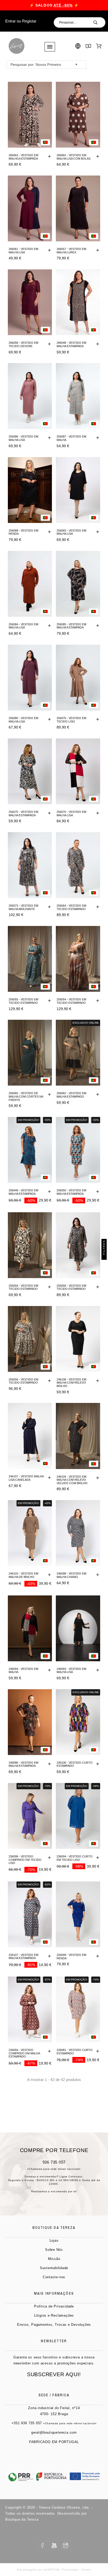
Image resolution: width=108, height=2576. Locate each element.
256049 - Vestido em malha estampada (23, 1192)
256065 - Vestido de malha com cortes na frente (26, 1096)
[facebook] (42, 2545)
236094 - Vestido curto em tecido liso (75, 1858)
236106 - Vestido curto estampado (75, 1764)
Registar (29, 21)
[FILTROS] (104, 1257)
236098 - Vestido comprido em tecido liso (25, 1860)
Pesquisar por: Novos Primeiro (36, 65)
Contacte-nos (54, 2277)
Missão (54, 2259)
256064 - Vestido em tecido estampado (71, 907)
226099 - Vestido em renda (71, 1957)
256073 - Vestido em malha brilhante (23, 907)
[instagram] (66, 2545)
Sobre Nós (54, 2250)
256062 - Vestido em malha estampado (71, 1095)
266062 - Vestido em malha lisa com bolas (74, 157)
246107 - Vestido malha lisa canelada (26, 1478)
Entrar (10, 21)
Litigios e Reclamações (54, 2315)
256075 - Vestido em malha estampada (23, 814)
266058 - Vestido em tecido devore (23, 344)
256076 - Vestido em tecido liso (71, 720)
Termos (86, 2570)
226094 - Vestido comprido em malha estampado (24, 2053)
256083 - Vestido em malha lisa (71, 532)
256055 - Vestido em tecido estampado (23, 1001)
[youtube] (54, 2545)
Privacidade (70, 2570)
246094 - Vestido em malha (23, 1671)
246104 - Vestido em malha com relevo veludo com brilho (72, 1480)
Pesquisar (99, 22)
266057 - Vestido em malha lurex (71, 251)
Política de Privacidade (54, 2306)
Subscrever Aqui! (54, 2374)
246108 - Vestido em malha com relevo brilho (71, 1383)
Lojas (54, 2240)
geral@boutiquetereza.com (54, 2432)
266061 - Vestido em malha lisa (23, 251)
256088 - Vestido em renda (23, 532)
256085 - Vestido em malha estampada (71, 626)
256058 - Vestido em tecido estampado (71, 1287)
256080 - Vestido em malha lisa (23, 720)
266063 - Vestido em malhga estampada (23, 157)
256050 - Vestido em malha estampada (71, 1192)
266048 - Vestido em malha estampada (71, 344)
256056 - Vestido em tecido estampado (23, 1381)
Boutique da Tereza (22, 2519)
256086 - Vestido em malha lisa (23, 438)
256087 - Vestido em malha (71, 438)
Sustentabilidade (54, 2268)
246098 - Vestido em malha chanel (71, 1575)
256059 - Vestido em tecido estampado (23, 1287)
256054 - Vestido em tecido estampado (71, 1001)
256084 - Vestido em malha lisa (23, 626)
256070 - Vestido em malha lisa (71, 814)
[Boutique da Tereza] (16, 46)
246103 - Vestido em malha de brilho (23, 1575)
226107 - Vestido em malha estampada (23, 1957)
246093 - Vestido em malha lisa (71, 1671)
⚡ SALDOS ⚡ (54, 5)
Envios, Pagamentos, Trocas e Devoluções (54, 2325)
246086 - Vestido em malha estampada (23, 1764)
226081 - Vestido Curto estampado (75, 2052)
